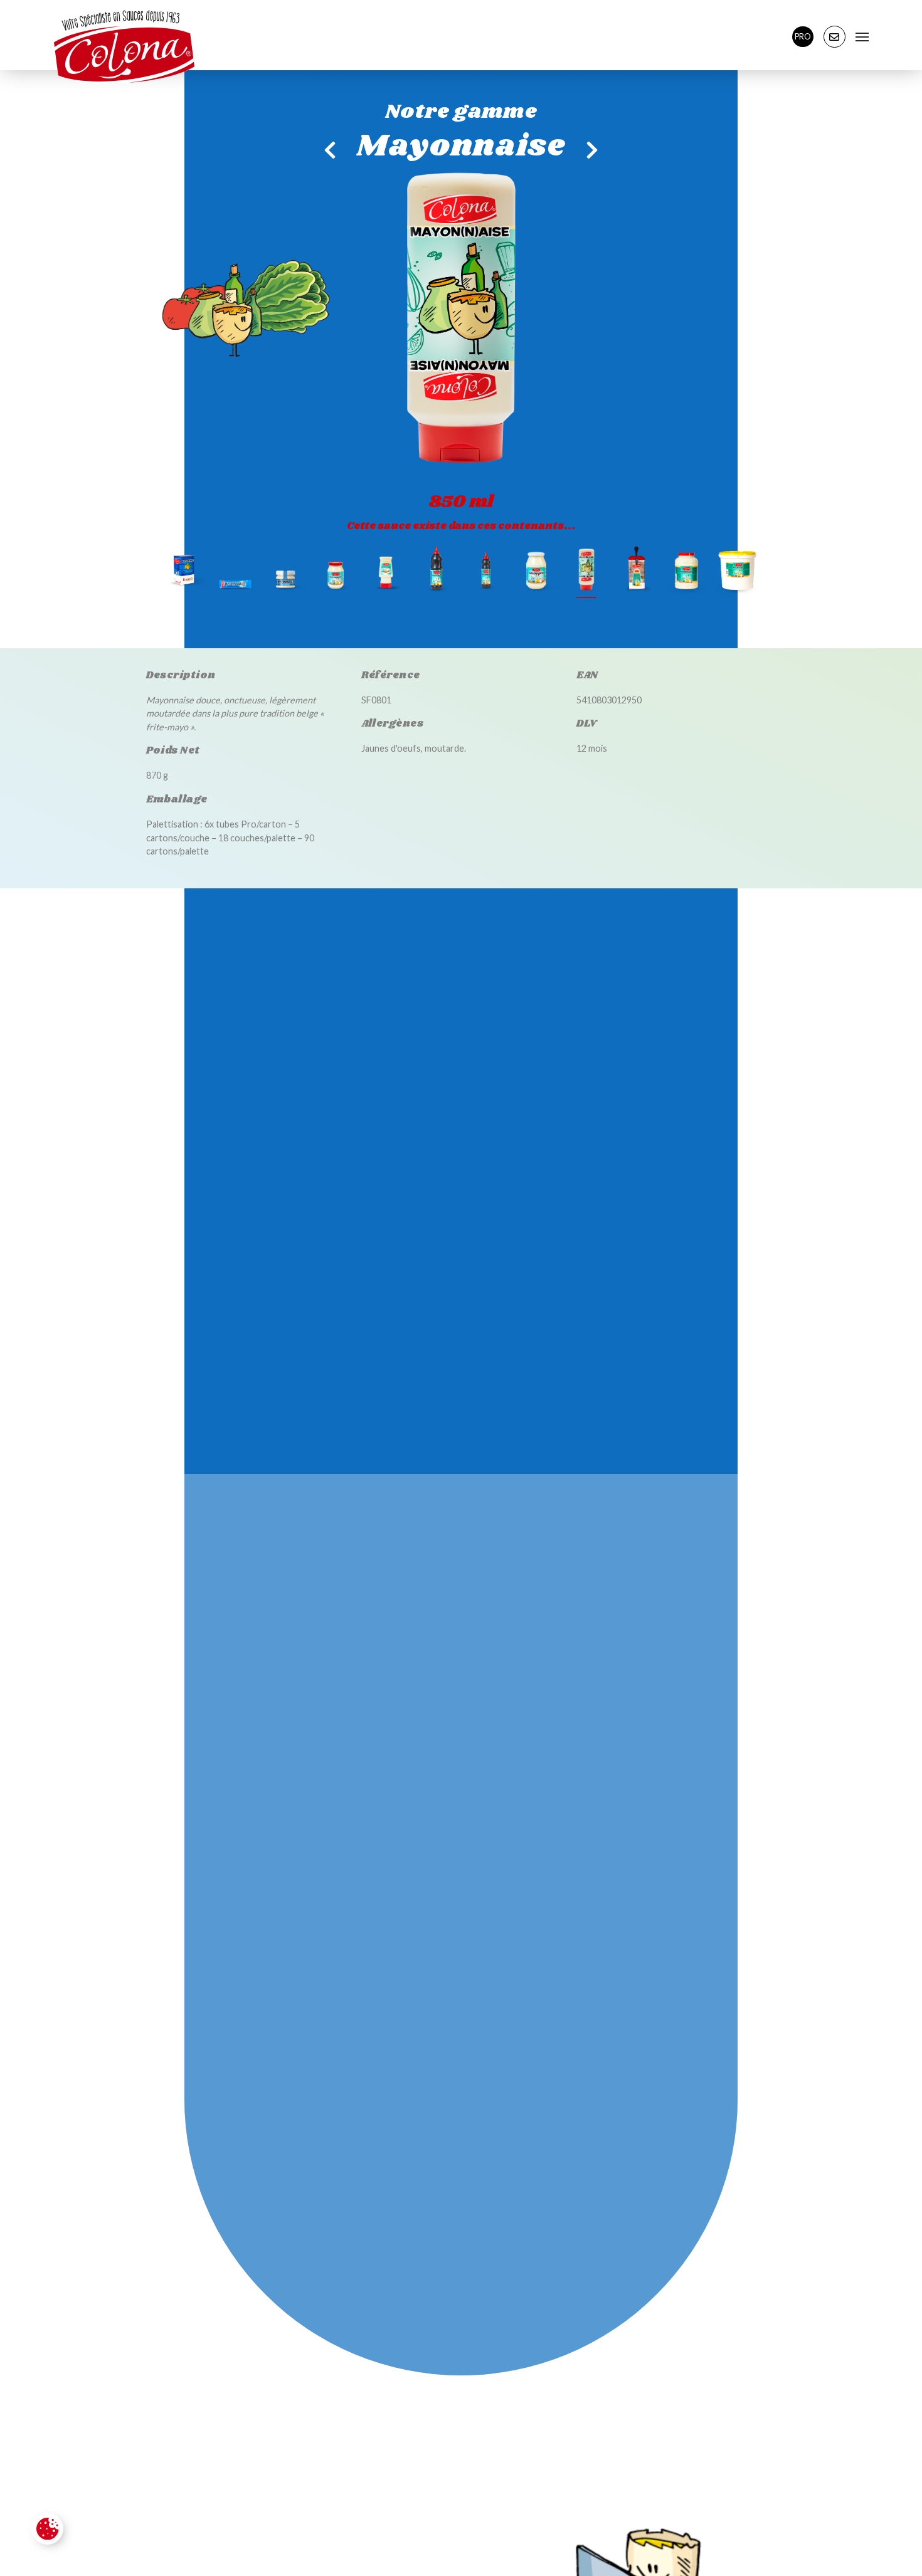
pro (803, 36)
